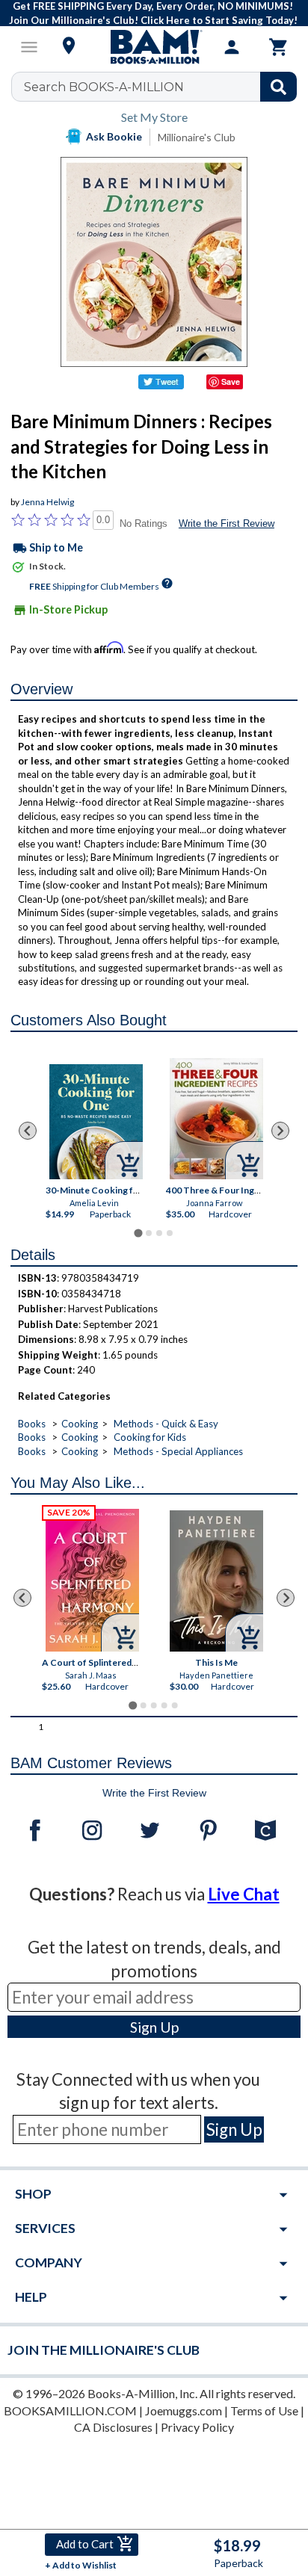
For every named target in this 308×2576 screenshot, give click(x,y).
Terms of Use (264, 2410)
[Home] (154, 47)
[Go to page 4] (170, 1233)
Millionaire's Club (197, 137)
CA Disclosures (113, 2427)
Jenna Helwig (47, 502)
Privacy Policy (197, 2427)
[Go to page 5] (175, 1705)
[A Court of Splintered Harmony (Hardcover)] (93, 1580)
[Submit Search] (278, 87)
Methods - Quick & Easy (166, 1424)
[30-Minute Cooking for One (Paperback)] (95, 1122)
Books (32, 1424)
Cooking (80, 1424)
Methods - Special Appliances (178, 1451)
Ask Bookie (114, 136)
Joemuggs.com (184, 2410)
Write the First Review (227, 523)
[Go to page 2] (149, 1233)
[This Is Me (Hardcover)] (217, 1581)
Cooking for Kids (150, 1437)
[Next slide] (280, 1131)
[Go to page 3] (159, 1233)
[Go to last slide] (28, 1131)
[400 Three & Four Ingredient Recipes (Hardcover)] (216, 1119)
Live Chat (244, 1894)
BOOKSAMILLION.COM (70, 2410)
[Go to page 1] (138, 1233)
